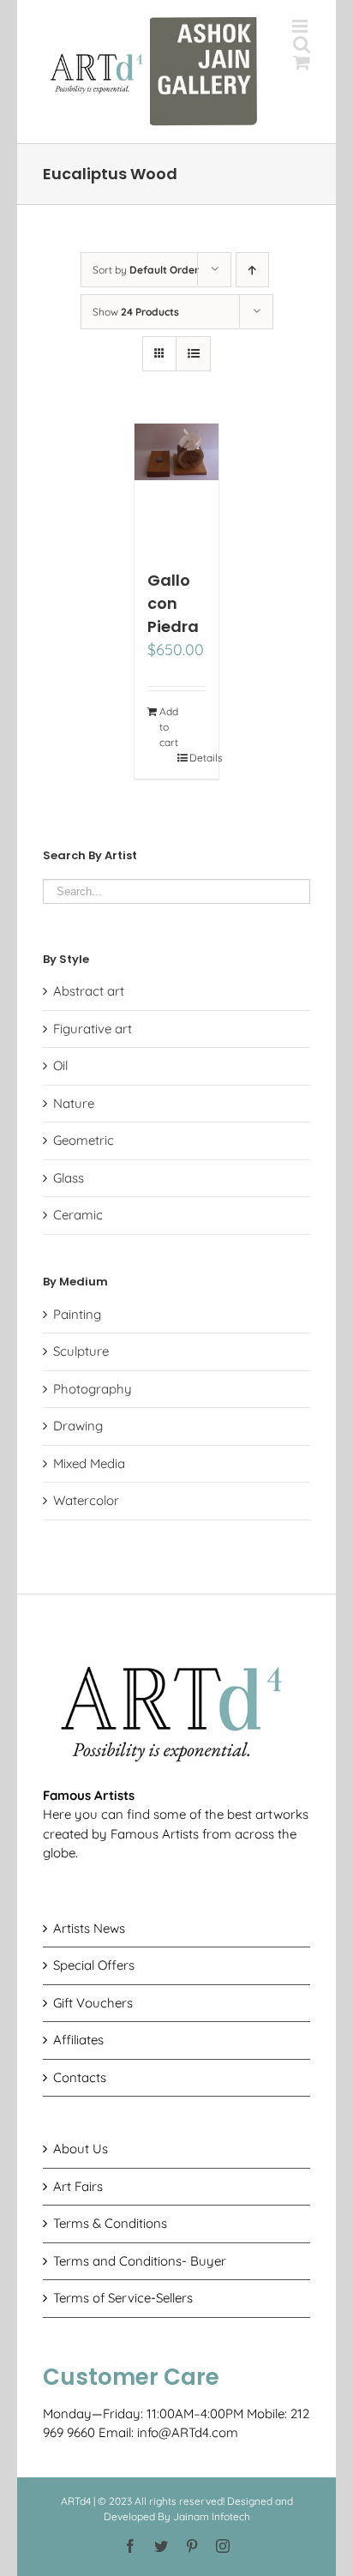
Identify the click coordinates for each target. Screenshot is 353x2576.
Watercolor (86, 1500)
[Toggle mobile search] (302, 44)
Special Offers (94, 1965)
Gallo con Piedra (173, 603)
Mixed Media (89, 1463)
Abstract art (89, 991)
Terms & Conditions (110, 2223)
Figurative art (93, 1029)
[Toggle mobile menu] (301, 26)
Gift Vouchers (93, 2003)
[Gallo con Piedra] (177, 488)
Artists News (89, 1928)
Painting (77, 1314)
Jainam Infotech (212, 2516)
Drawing (78, 1426)
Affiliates (78, 2040)
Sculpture (81, 1351)
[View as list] (193, 354)
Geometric (84, 1140)
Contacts (80, 2077)
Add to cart (168, 727)
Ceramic (78, 1215)
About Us (81, 2149)
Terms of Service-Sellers (123, 2298)
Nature (74, 1103)
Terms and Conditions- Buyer (140, 2261)
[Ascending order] (252, 270)
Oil (60, 1065)
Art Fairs (78, 2186)
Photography (93, 1389)
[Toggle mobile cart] (302, 62)
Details (198, 758)
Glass (69, 1178)
